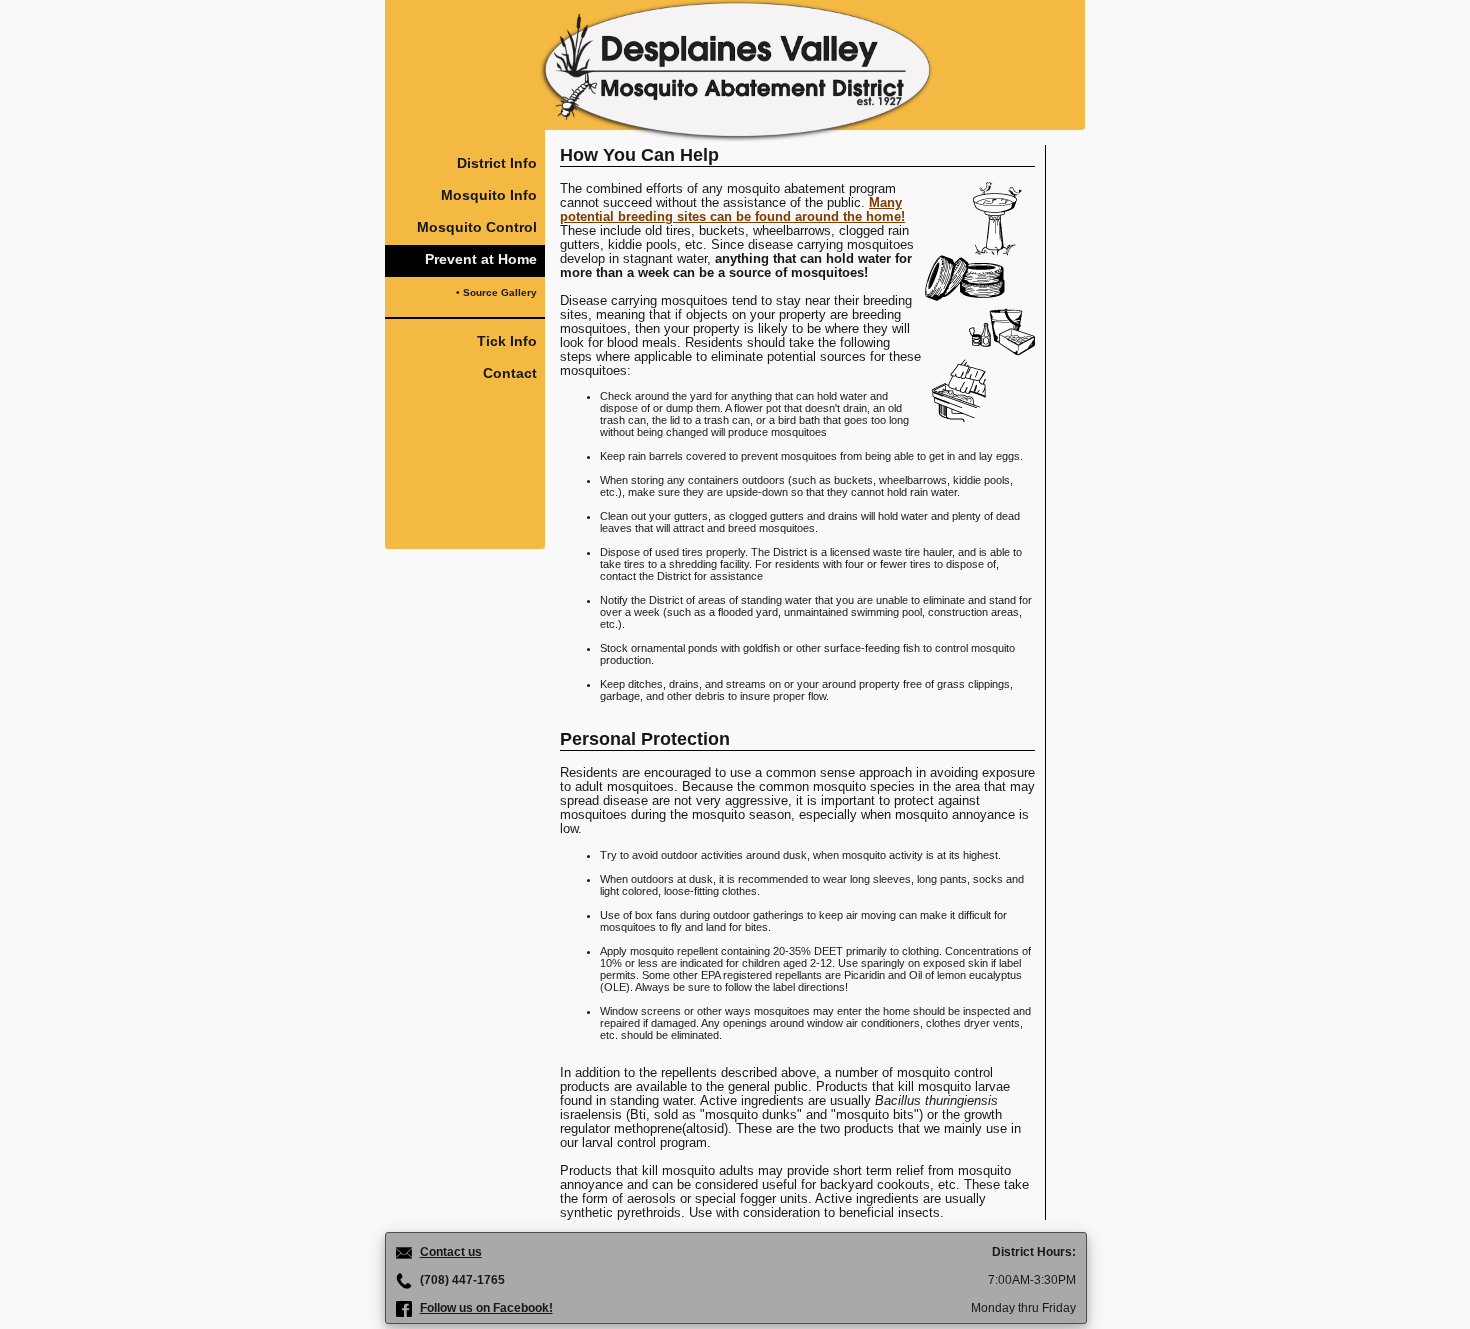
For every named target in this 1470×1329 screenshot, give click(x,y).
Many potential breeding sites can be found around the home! (732, 210)
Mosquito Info (489, 195)
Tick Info (507, 341)
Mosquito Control (477, 227)
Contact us (451, 1252)
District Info (497, 163)
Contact (510, 373)
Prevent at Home (481, 259)
